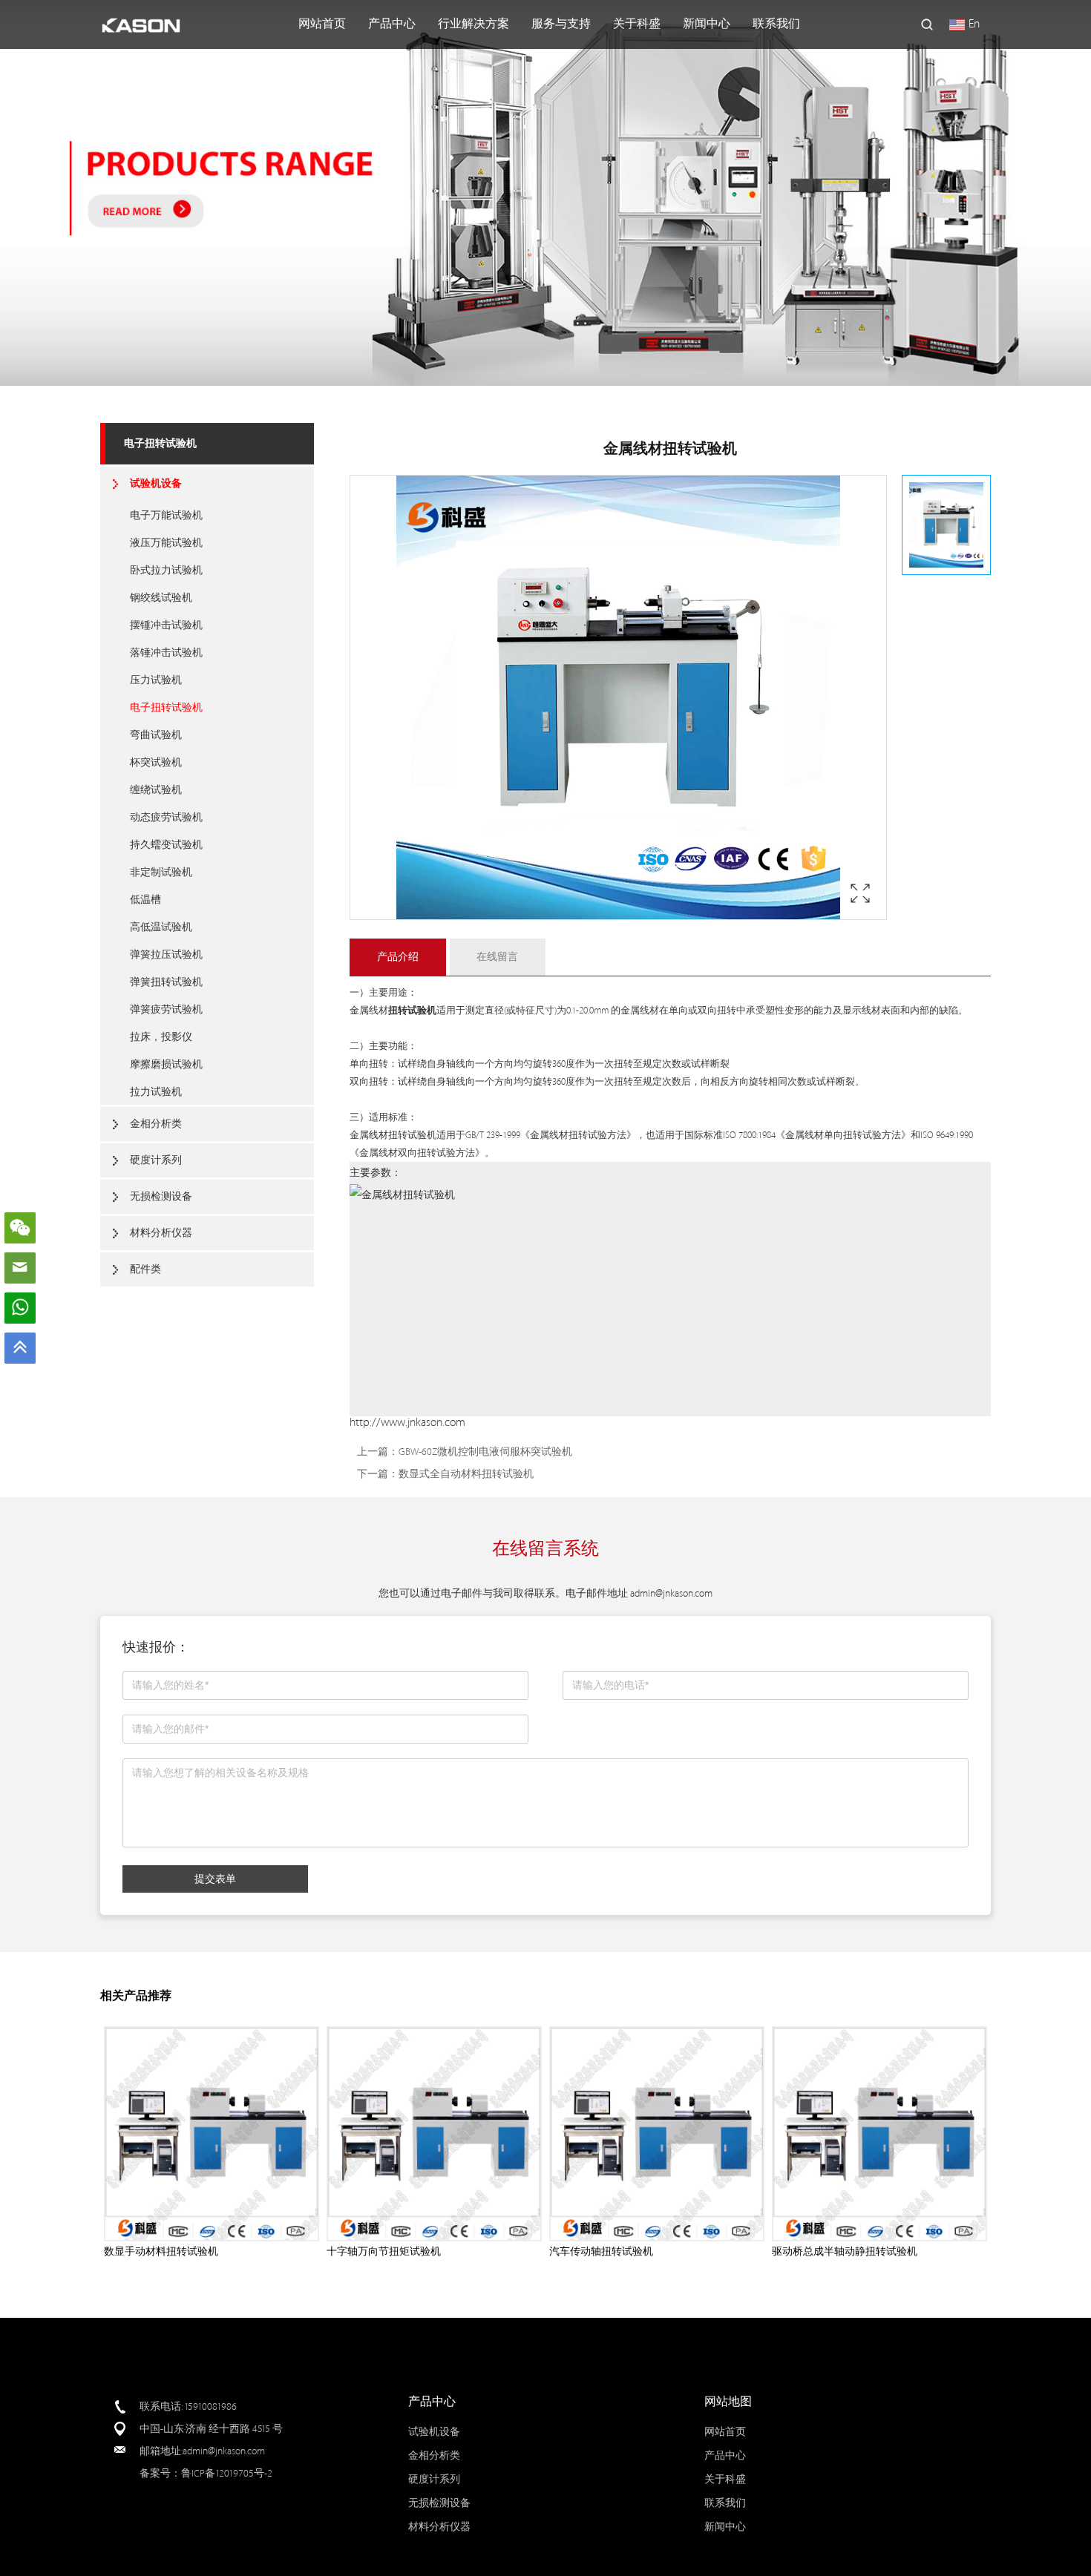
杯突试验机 (156, 762)
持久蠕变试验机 (166, 845)
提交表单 (215, 1879)
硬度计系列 (156, 1160)
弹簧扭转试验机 (166, 982)
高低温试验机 (161, 927)
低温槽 (145, 900)
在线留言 (497, 957)
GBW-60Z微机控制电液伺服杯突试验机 (485, 1452)
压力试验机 (156, 680)
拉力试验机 (156, 1092)
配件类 (145, 1269)
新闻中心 (707, 24)
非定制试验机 (161, 872)
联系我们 (776, 24)
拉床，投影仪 (161, 1037)
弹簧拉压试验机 (166, 954)
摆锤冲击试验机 (166, 625)
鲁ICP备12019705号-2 (227, 2473)
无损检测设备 (161, 1196)
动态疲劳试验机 (166, 817)
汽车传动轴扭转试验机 (601, 2251)
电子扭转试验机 (160, 443)
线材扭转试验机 (403, 1135)
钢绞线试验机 (161, 598)
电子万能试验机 (166, 515)
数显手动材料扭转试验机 (161, 2251)
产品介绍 (398, 957)
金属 (359, 1011)
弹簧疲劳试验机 (166, 1009)
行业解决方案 (474, 24)
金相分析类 (156, 1124)
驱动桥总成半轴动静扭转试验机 (845, 2251)
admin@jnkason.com (671, 1593)
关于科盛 (637, 24)
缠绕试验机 (156, 790)
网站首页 (322, 24)
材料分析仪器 (161, 1233)
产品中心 (392, 24)
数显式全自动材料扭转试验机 (466, 1474)
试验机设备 (156, 483)
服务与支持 (561, 24)
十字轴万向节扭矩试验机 (384, 2251)
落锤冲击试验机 (166, 653)
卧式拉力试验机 (166, 570)
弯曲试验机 (156, 735)
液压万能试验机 (166, 543)
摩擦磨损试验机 (166, 1064)
